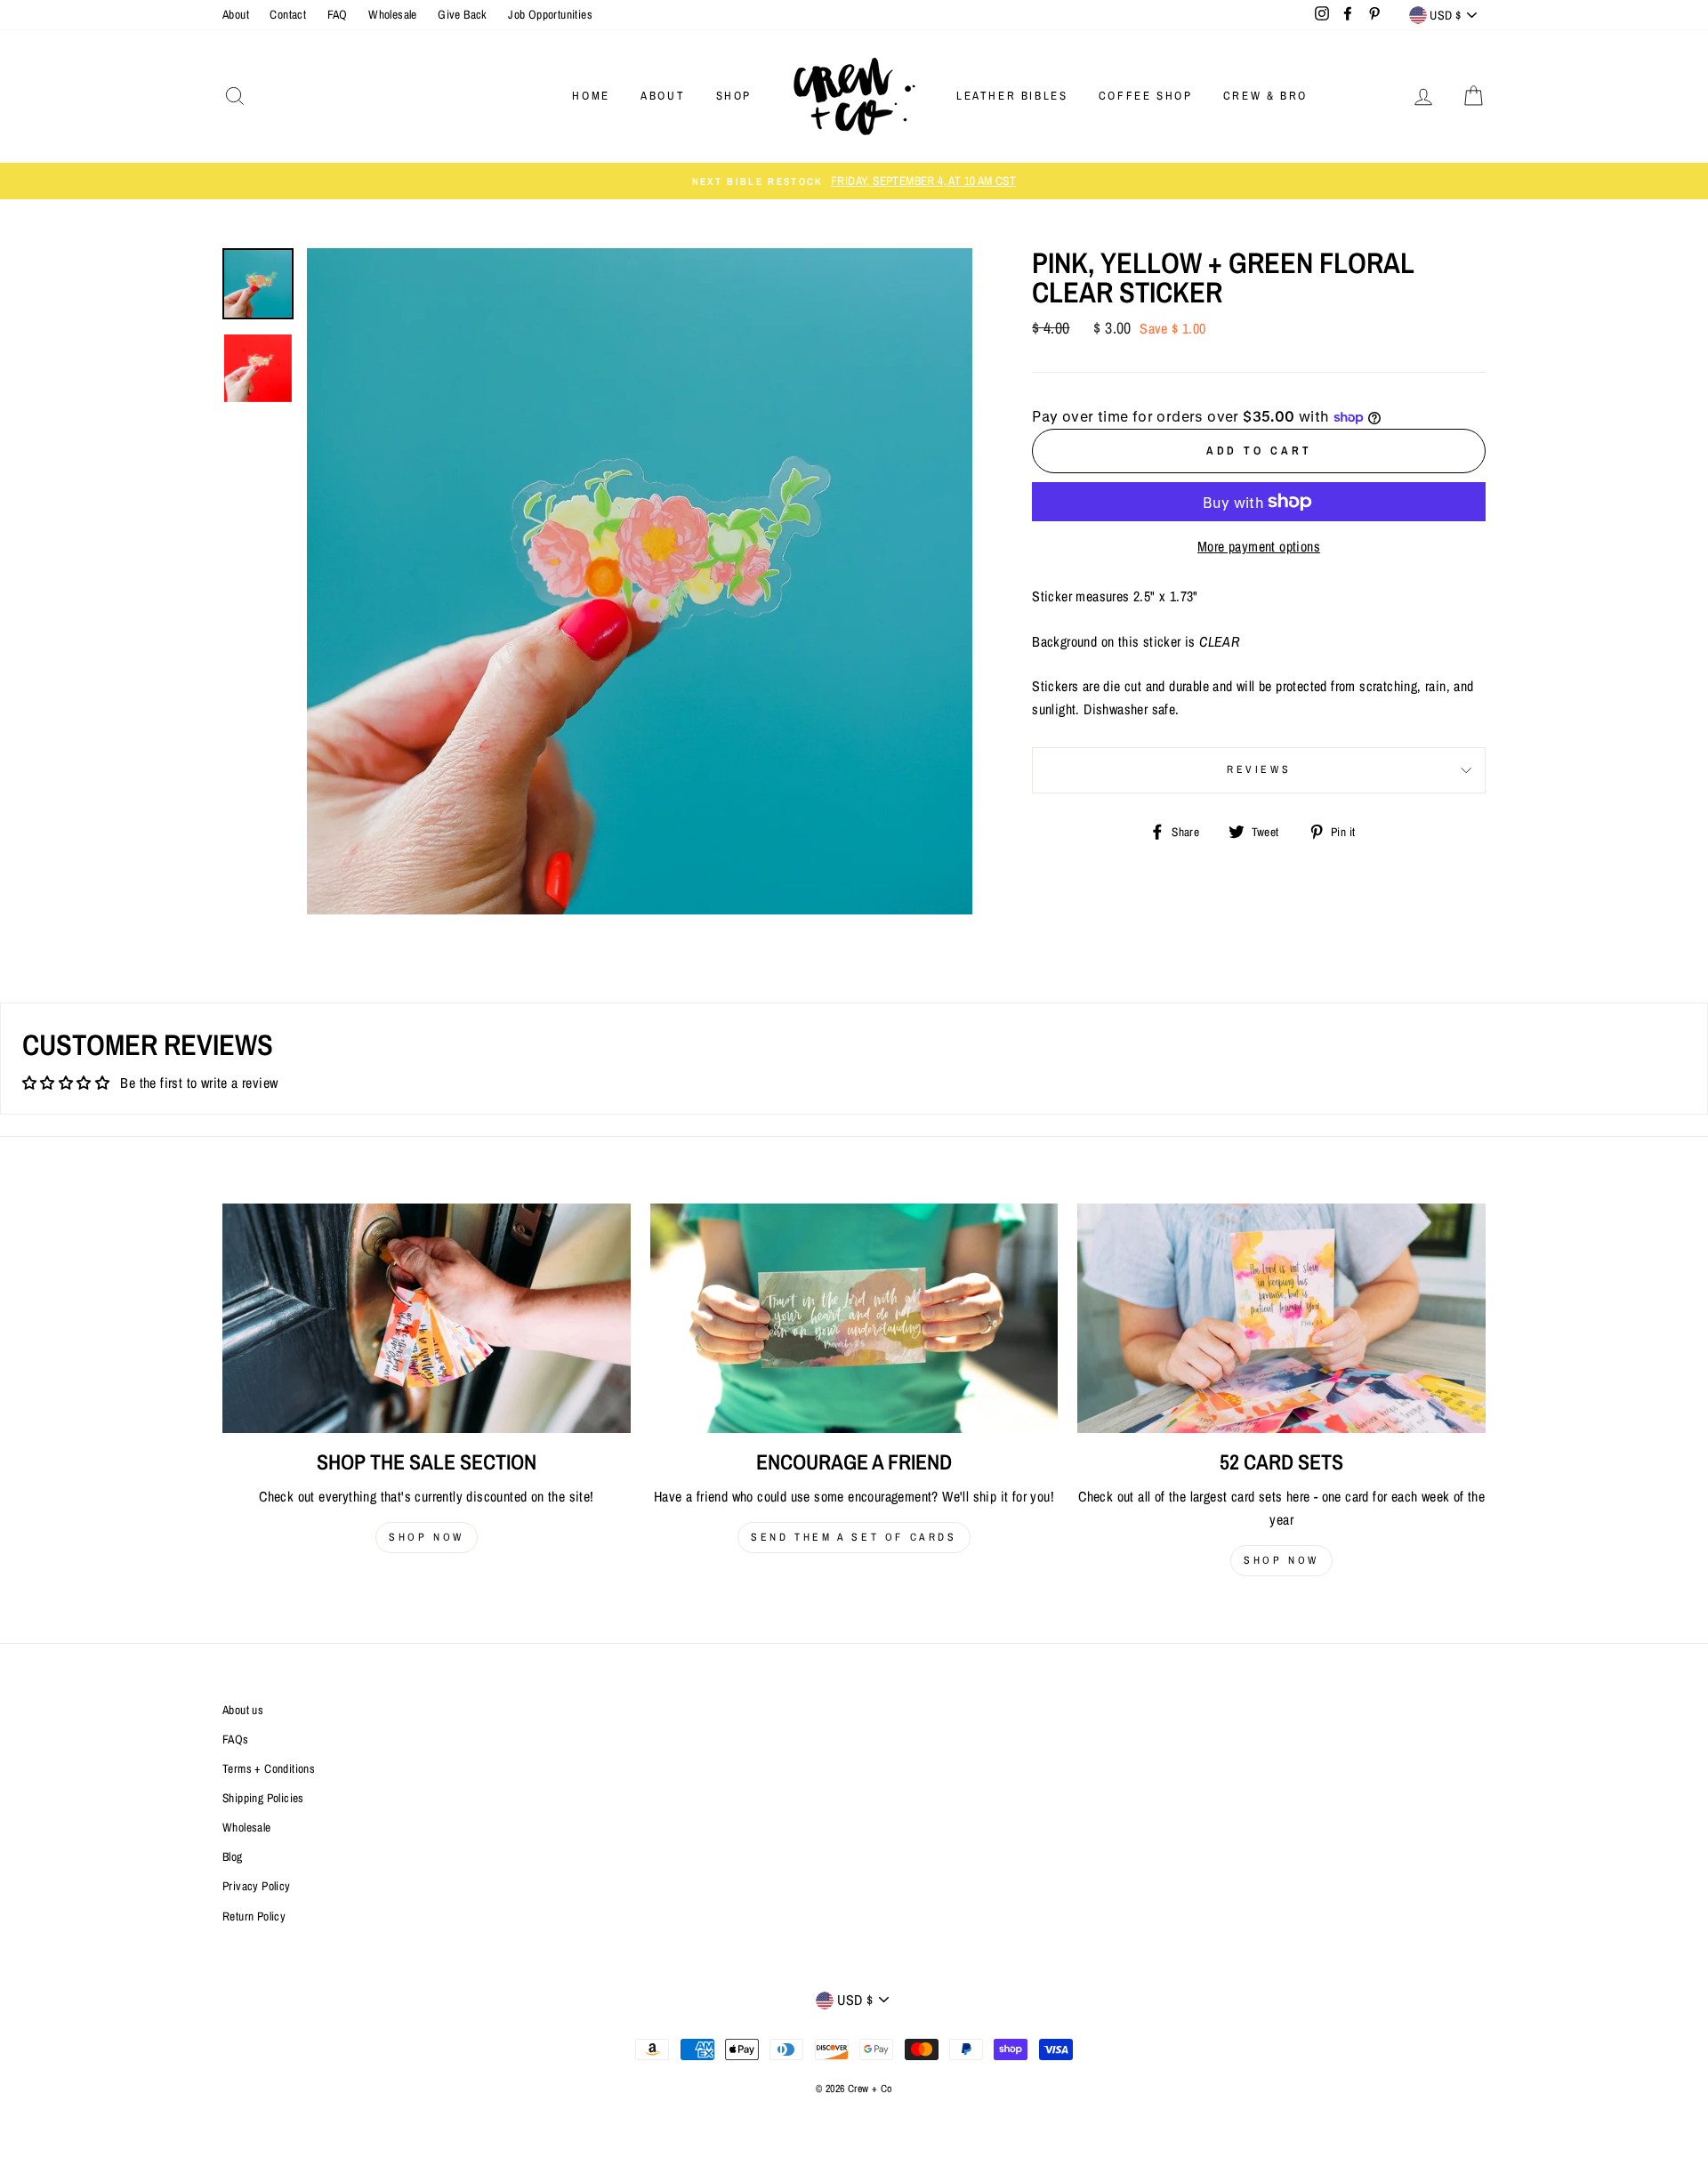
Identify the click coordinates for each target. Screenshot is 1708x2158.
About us (243, 1710)
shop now (427, 1537)
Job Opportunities (550, 14)
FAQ (338, 14)
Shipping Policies (263, 1798)
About (236, 14)
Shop (734, 96)
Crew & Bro (1265, 96)
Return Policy (254, 1916)
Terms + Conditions (269, 1768)
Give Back (463, 14)
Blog (233, 1856)
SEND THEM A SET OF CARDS (854, 1537)
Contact (288, 14)
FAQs (236, 1739)
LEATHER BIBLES (1012, 96)
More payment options (1259, 546)
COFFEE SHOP (1146, 96)
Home (591, 96)
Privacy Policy (257, 1886)
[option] (854, 181)
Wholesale (393, 14)
